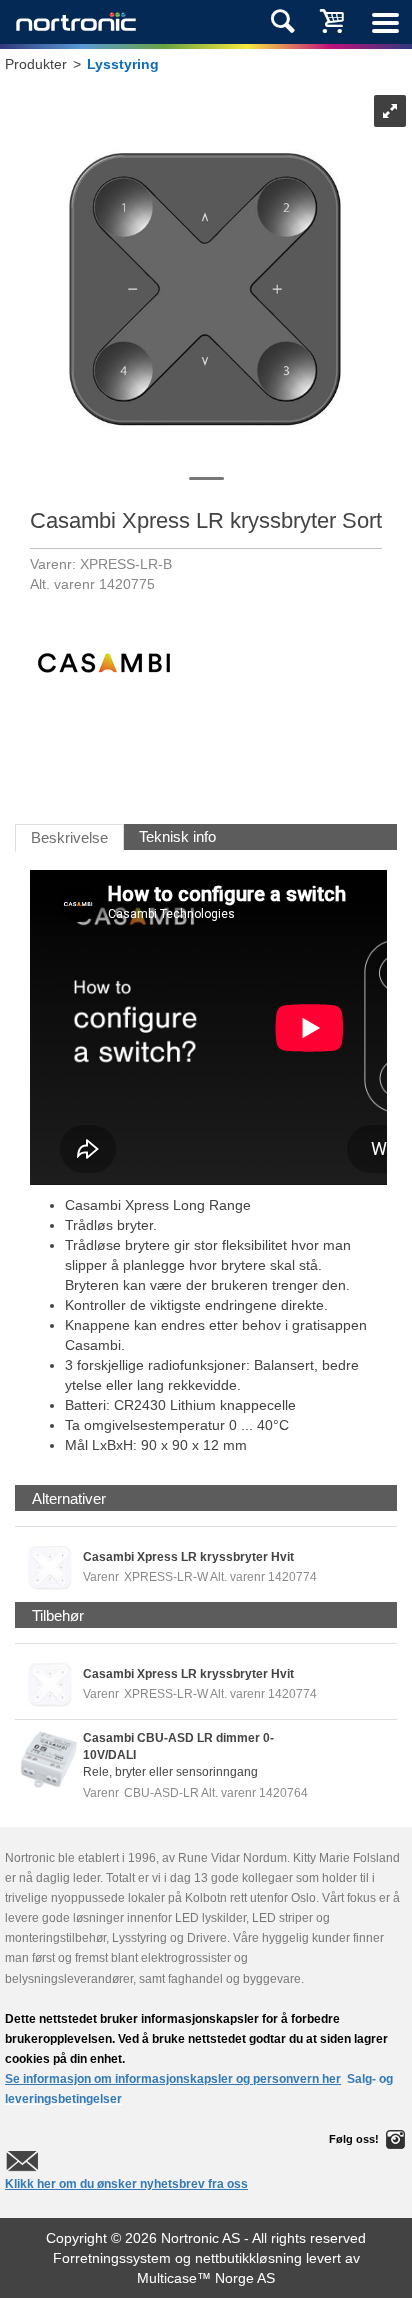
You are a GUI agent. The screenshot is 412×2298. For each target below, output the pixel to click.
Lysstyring (123, 64)
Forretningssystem (112, 2258)
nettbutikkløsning (248, 2258)
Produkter (36, 64)
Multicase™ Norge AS (206, 2278)
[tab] (69, 1498)
